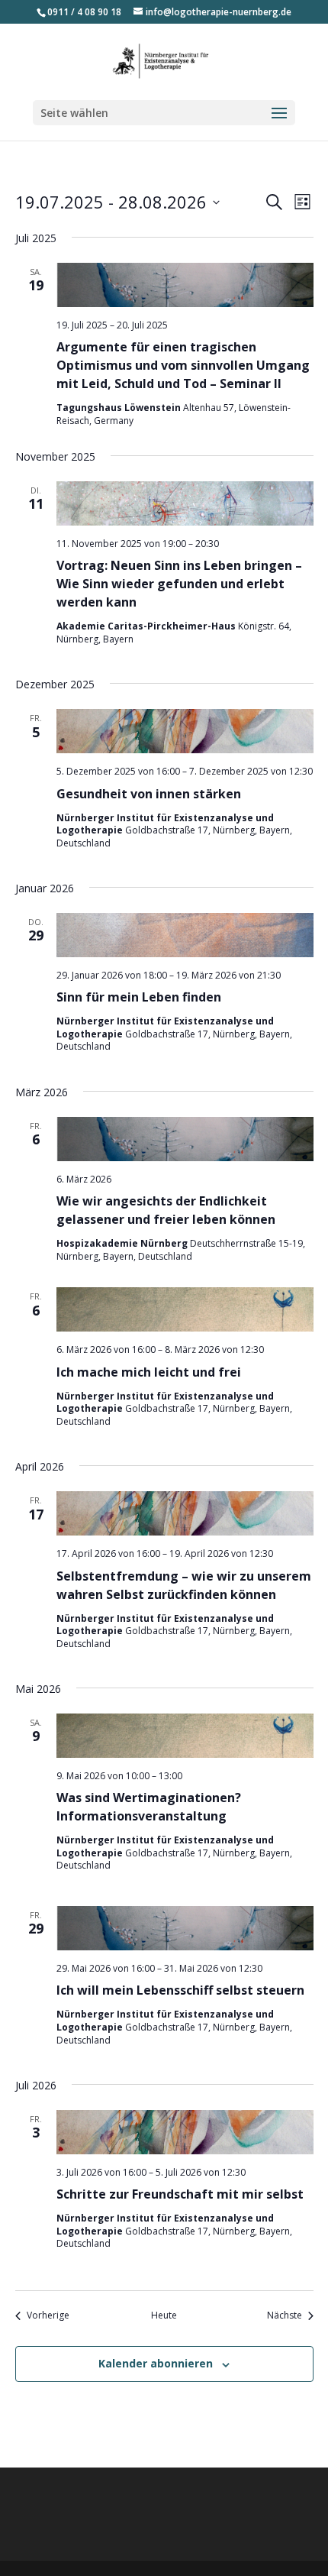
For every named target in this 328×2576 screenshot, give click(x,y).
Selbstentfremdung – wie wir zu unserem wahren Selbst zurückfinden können (184, 1585)
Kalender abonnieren (156, 2363)
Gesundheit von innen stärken (149, 794)
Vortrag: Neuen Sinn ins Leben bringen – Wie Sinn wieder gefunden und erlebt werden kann (179, 584)
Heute (164, 2315)
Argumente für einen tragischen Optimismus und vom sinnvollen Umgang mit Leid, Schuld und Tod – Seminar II (183, 365)
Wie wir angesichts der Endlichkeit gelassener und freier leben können (166, 1210)
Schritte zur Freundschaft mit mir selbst (180, 2194)
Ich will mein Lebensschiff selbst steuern (180, 1990)
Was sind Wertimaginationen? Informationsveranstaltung (149, 1807)
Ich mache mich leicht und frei (149, 1372)
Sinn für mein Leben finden (139, 997)
